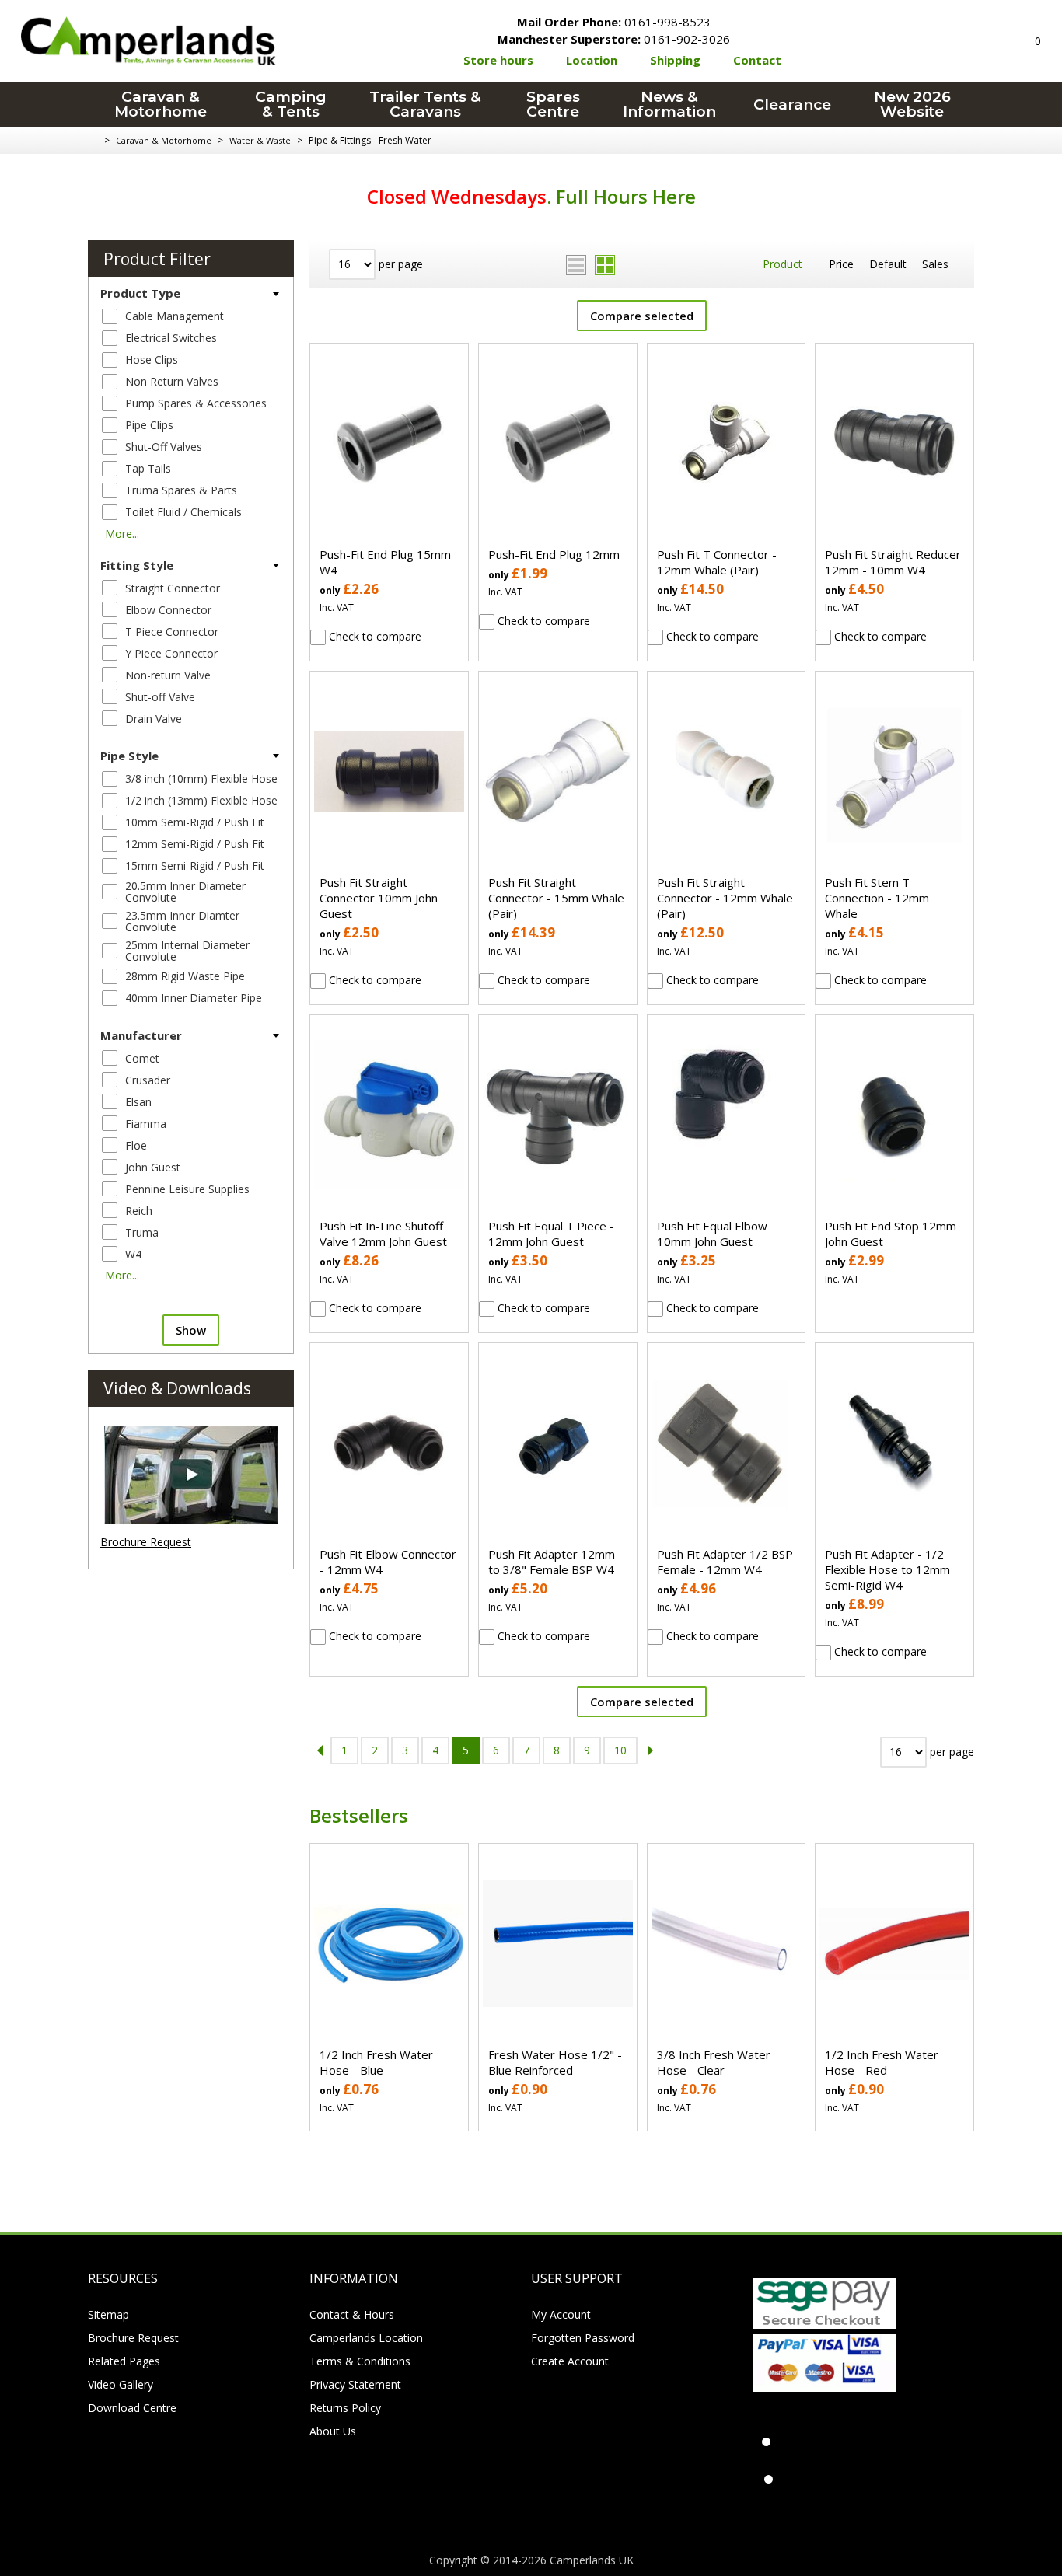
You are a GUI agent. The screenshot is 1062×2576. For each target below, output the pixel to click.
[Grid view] (605, 265)
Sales (935, 264)
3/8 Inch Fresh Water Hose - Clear (714, 2062)
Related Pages (124, 2361)
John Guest (153, 1167)
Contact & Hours (352, 2314)
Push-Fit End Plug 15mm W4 (385, 562)
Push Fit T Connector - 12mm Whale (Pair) (717, 562)
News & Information (669, 104)
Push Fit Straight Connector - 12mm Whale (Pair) (725, 898)
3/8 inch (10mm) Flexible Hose (201, 778)
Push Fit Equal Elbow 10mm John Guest (712, 1234)
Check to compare (374, 636)
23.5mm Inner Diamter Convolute (182, 921)
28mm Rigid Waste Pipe (185, 976)
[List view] (576, 265)
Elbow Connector (168, 610)
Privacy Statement (355, 2384)
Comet (142, 1058)
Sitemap (108, 2314)
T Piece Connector (172, 632)
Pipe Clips (149, 425)
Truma (142, 1232)
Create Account (570, 2361)
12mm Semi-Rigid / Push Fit (195, 844)
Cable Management (175, 316)
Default (888, 264)
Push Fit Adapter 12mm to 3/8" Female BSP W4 (552, 1562)
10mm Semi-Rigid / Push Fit (195, 822)
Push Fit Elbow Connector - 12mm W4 (388, 1562)
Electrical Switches (171, 338)
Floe (136, 1145)
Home (94, 141)
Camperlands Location (366, 2338)
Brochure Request (146, 1542)
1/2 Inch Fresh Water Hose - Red (882, 2062)
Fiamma (146, 1124)
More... (122, 534)
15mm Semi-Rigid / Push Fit (195, 866)
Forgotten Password (583, 2338)
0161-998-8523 (614, 22)
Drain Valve (154, 719)
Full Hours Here (626, 196)
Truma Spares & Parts (181, 490)
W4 (133, 1254)
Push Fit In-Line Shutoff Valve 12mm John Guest (383, 1234)
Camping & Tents (291, 104)
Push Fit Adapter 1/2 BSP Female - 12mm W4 (725, 1562)
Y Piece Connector (171, 653)
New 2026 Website (912, 104)
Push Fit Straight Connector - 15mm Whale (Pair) (556, 898)
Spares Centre (553, 104)
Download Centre (132, 2408)
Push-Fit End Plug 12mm (554, 554)
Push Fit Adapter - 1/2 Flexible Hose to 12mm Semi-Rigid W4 (887, 1569)
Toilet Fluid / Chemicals (183, 512)
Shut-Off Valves (164, 447)
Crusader (148, 1080)
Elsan (138, 1102)
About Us (333, 2431)
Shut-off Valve (160, 697)
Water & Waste (260, 140)
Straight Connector (173, 588)
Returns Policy (345, 2408)
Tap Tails (148, 468)
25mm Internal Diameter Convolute (187, 951)
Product (783, 264)
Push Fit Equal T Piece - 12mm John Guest (551, 1234)
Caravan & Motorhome (161, 104)
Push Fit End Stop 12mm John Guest (891, 1234)
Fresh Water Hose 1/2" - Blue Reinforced (555, 2062)
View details (389, 428)
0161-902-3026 (614, 39)
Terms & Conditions (360, 2361)
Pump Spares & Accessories (196, 403)
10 (620, 1750)
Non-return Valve (168, 675)
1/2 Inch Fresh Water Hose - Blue (376, 2062)
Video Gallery (121, 2384)
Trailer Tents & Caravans (425, 104)
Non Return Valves (172, 381)
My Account (561, 2314)
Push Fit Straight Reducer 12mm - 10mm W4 (893, 562)
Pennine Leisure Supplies (187, 1189)
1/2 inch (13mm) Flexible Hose (201, 800)
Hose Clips (152, 360)
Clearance (792, 105)
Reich (139, 1211)
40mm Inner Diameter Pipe (194, 998)
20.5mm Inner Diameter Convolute (185, 892)
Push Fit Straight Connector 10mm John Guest (379, 898)
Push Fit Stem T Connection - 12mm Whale (877, 898)
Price (841, 264)
